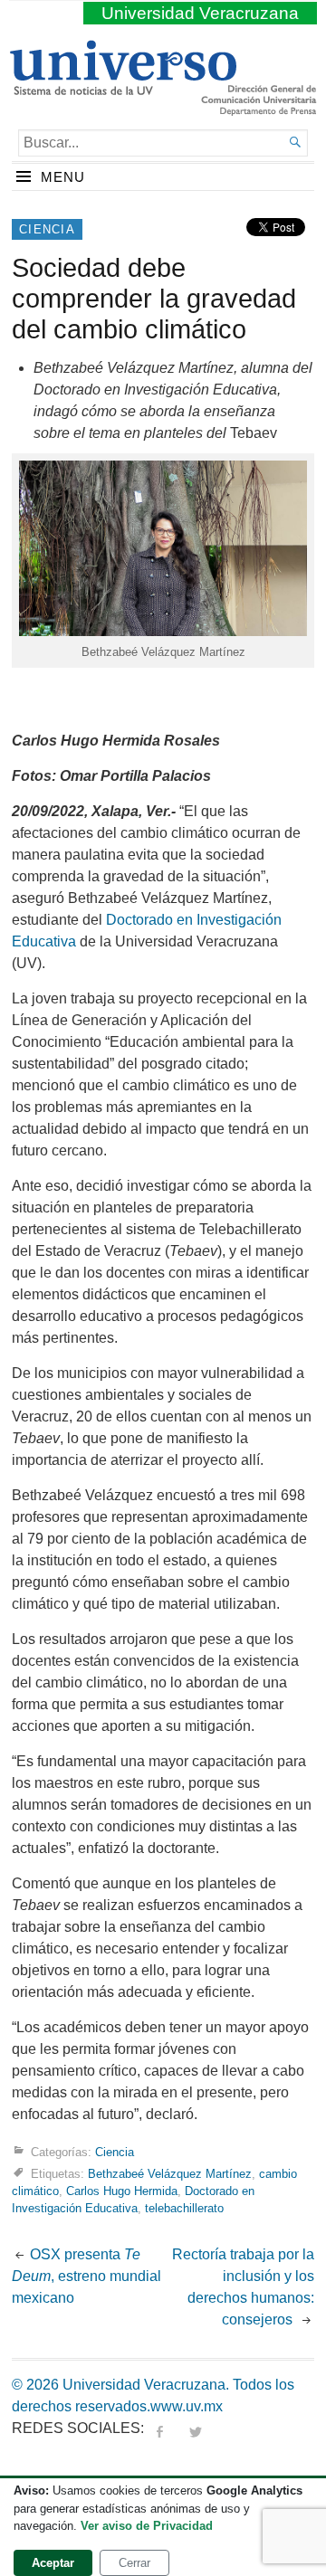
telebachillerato (184, 2208)
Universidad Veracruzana (200, 13)
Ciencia (47, 229)
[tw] (196, 2428)
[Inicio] (123, 88)
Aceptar (53, 2563)
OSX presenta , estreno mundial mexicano (86, 2276)
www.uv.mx (187, 2406)
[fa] (159, 2428)
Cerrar (134, 2563)
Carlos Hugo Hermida (122, 2191)
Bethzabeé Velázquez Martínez (170, 2174)
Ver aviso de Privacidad (147, 2526)
